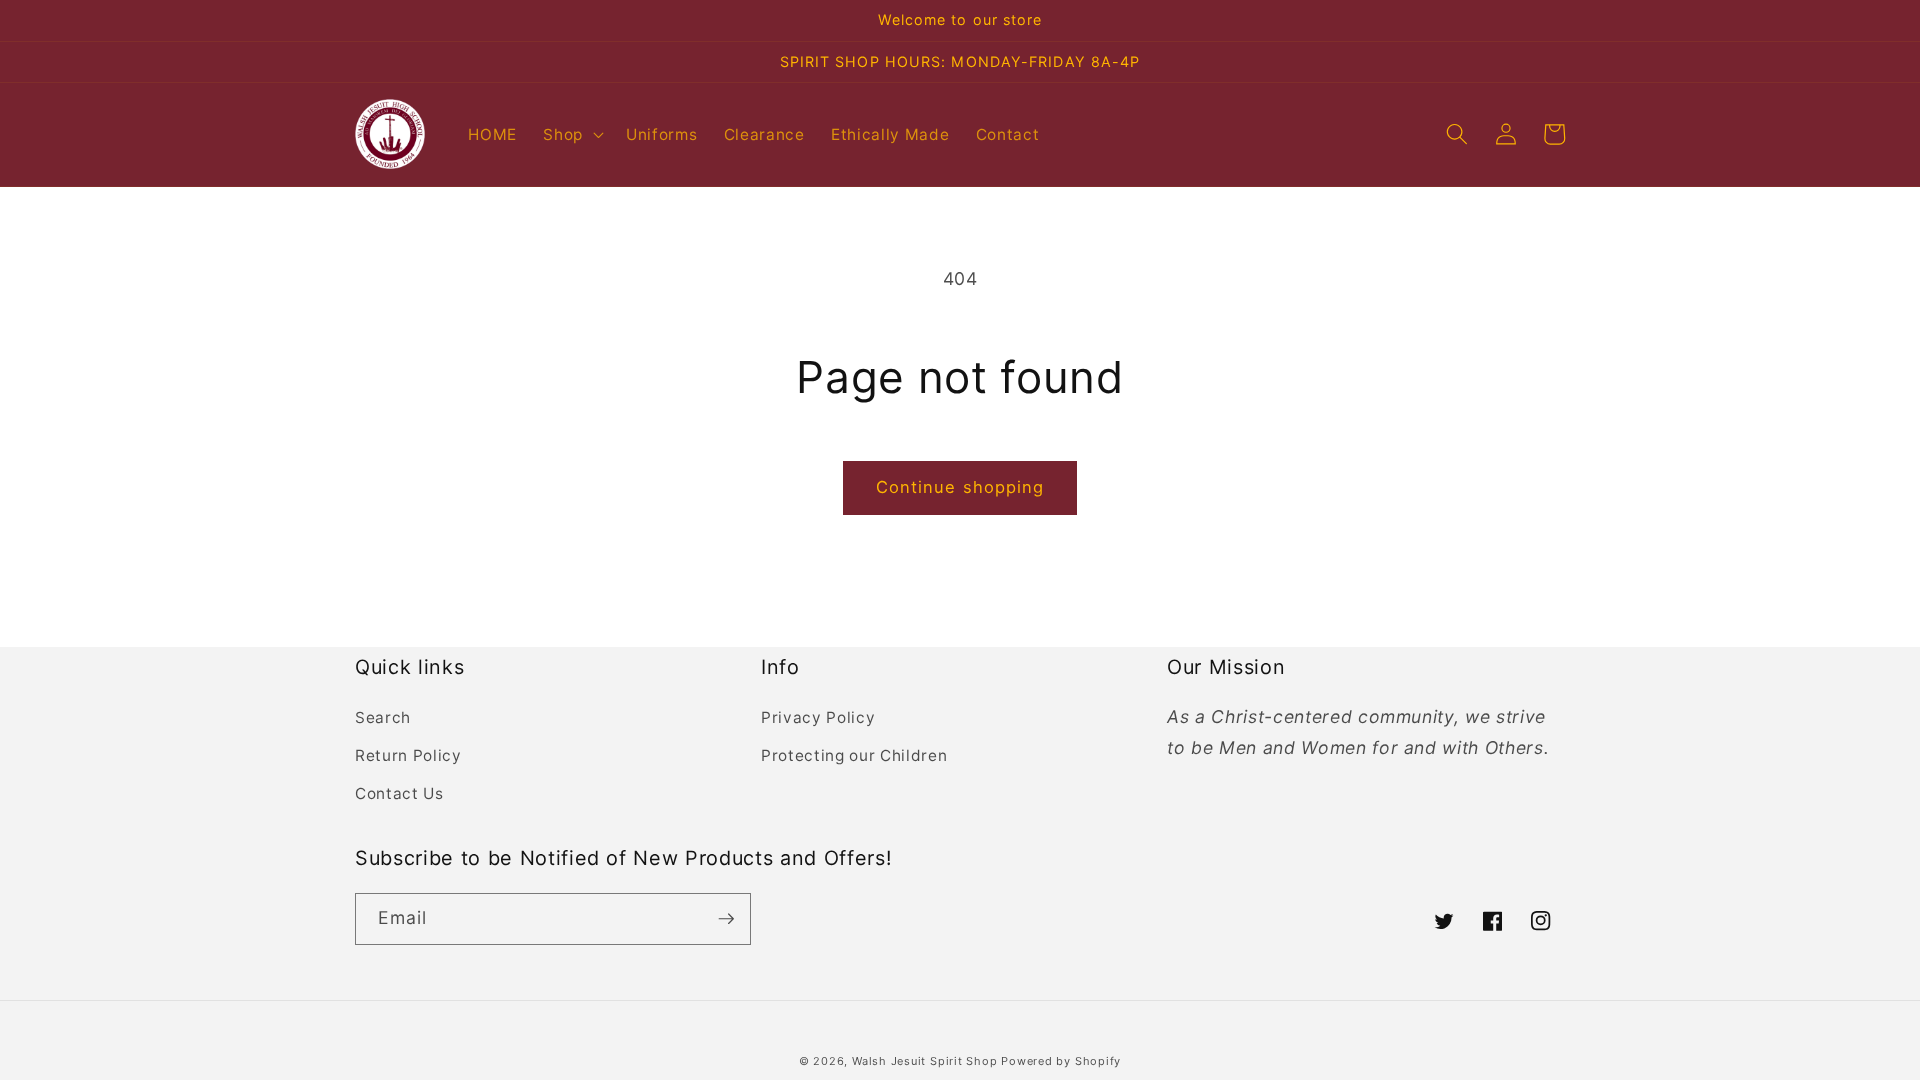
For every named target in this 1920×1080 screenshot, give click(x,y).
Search (383, 717)
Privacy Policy (818, 717)
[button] (571, 134)
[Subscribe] (726, 919)
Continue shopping (960, 487)
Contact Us (399, 793)
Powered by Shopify (1061, 1061)
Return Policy (408, 755)
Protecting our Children (854, 755)
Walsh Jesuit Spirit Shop (926, 1061)
